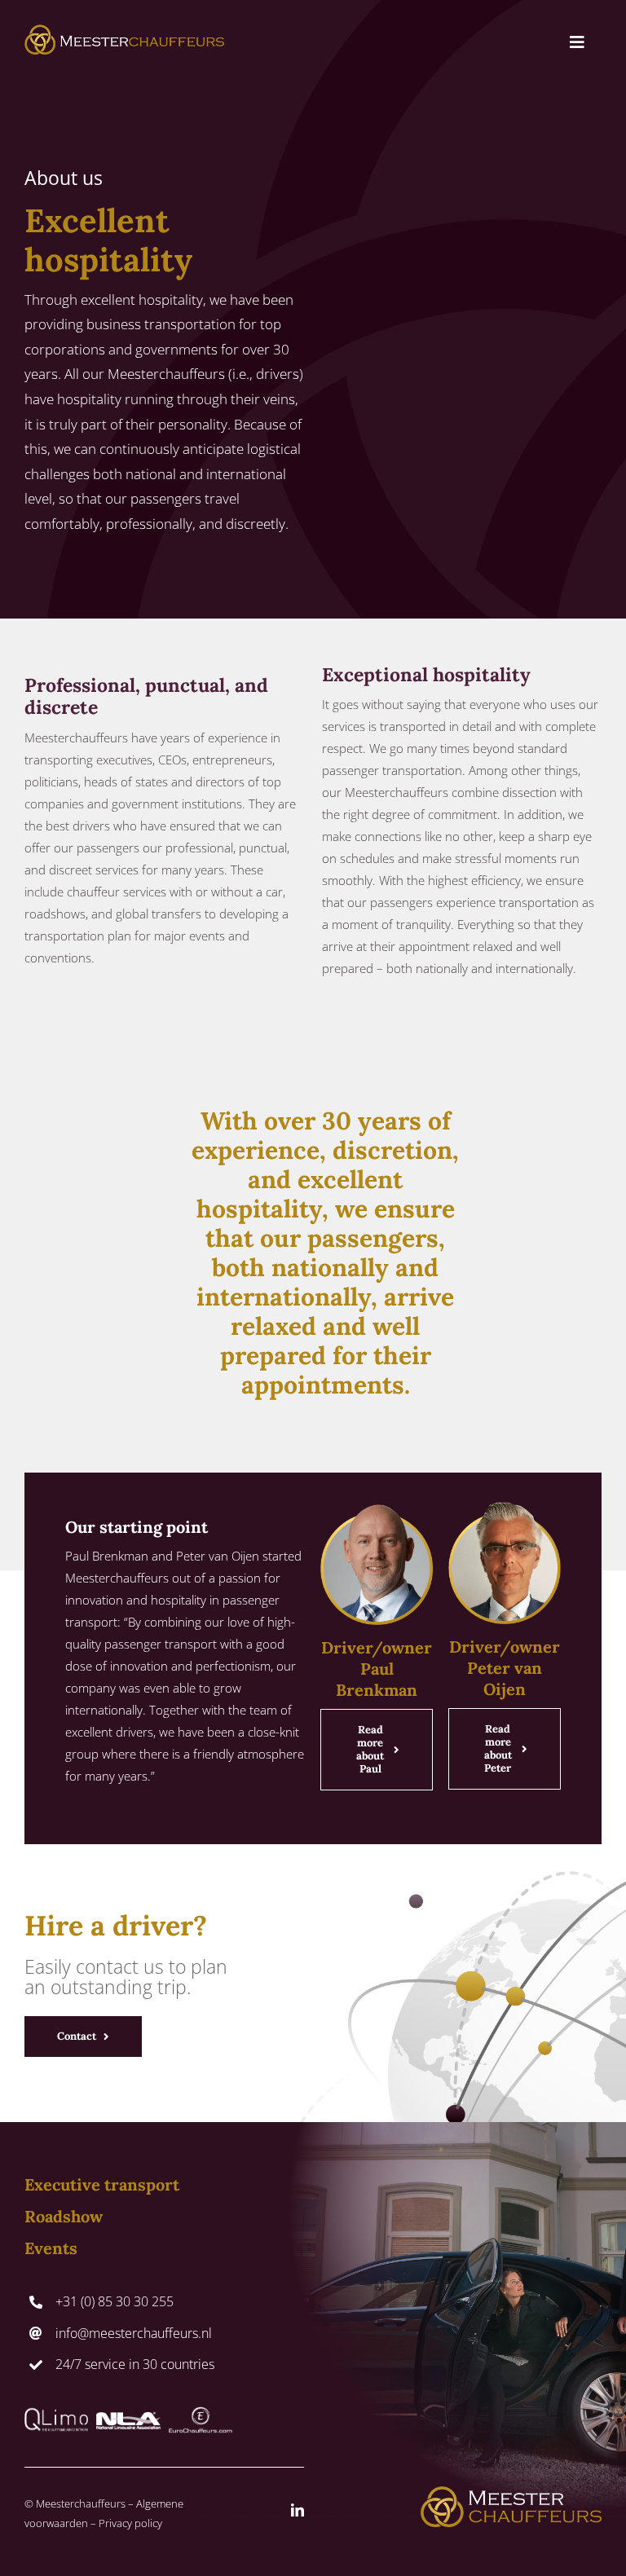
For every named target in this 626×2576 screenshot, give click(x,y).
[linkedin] (298, 2510)
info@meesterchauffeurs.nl (134, 2333)
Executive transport (102, 2184)
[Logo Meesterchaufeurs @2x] (124, 30)
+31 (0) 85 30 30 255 (115, 2301)
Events (51, 2248)
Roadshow (64, 2216)
